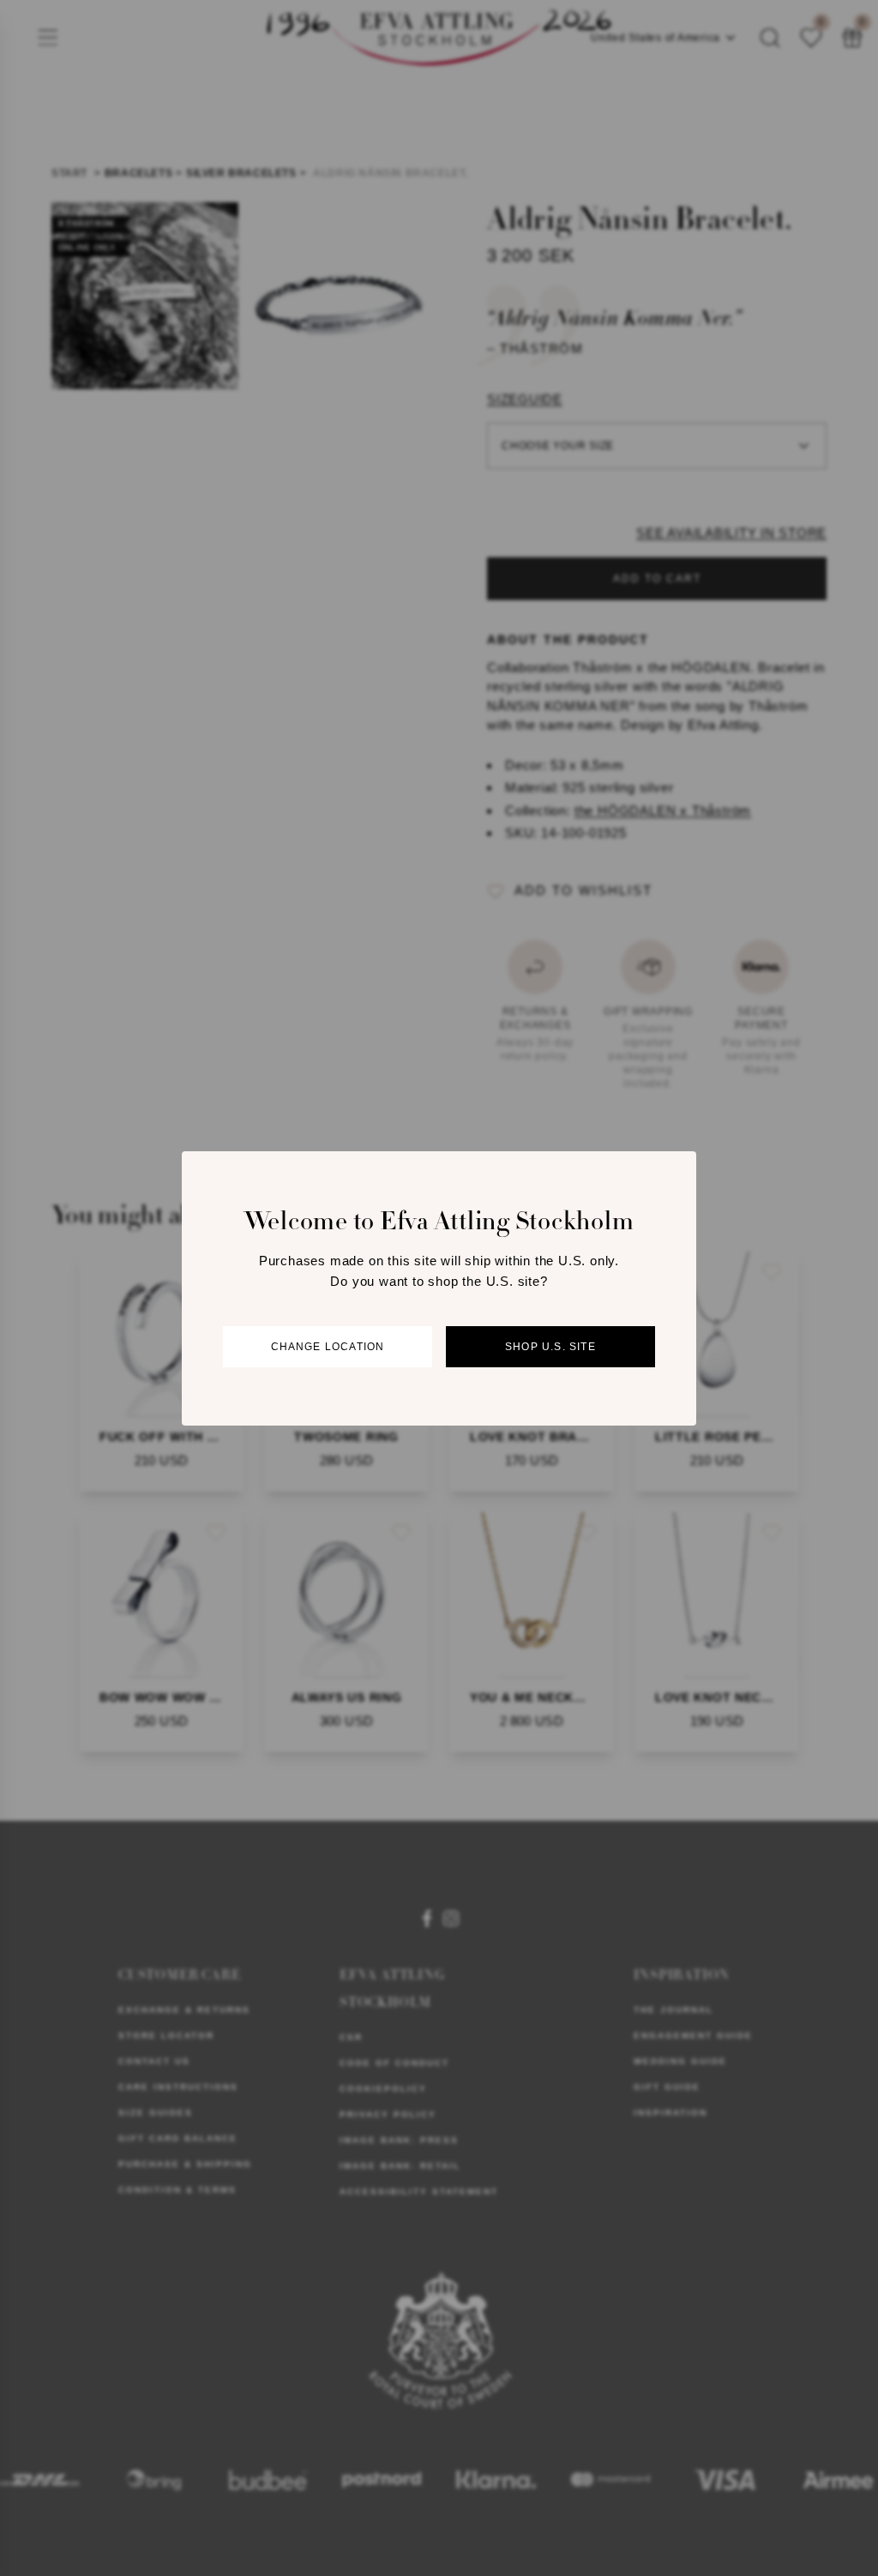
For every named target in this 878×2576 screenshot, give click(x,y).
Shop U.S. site (550, 1347)
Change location (328, 1347)
